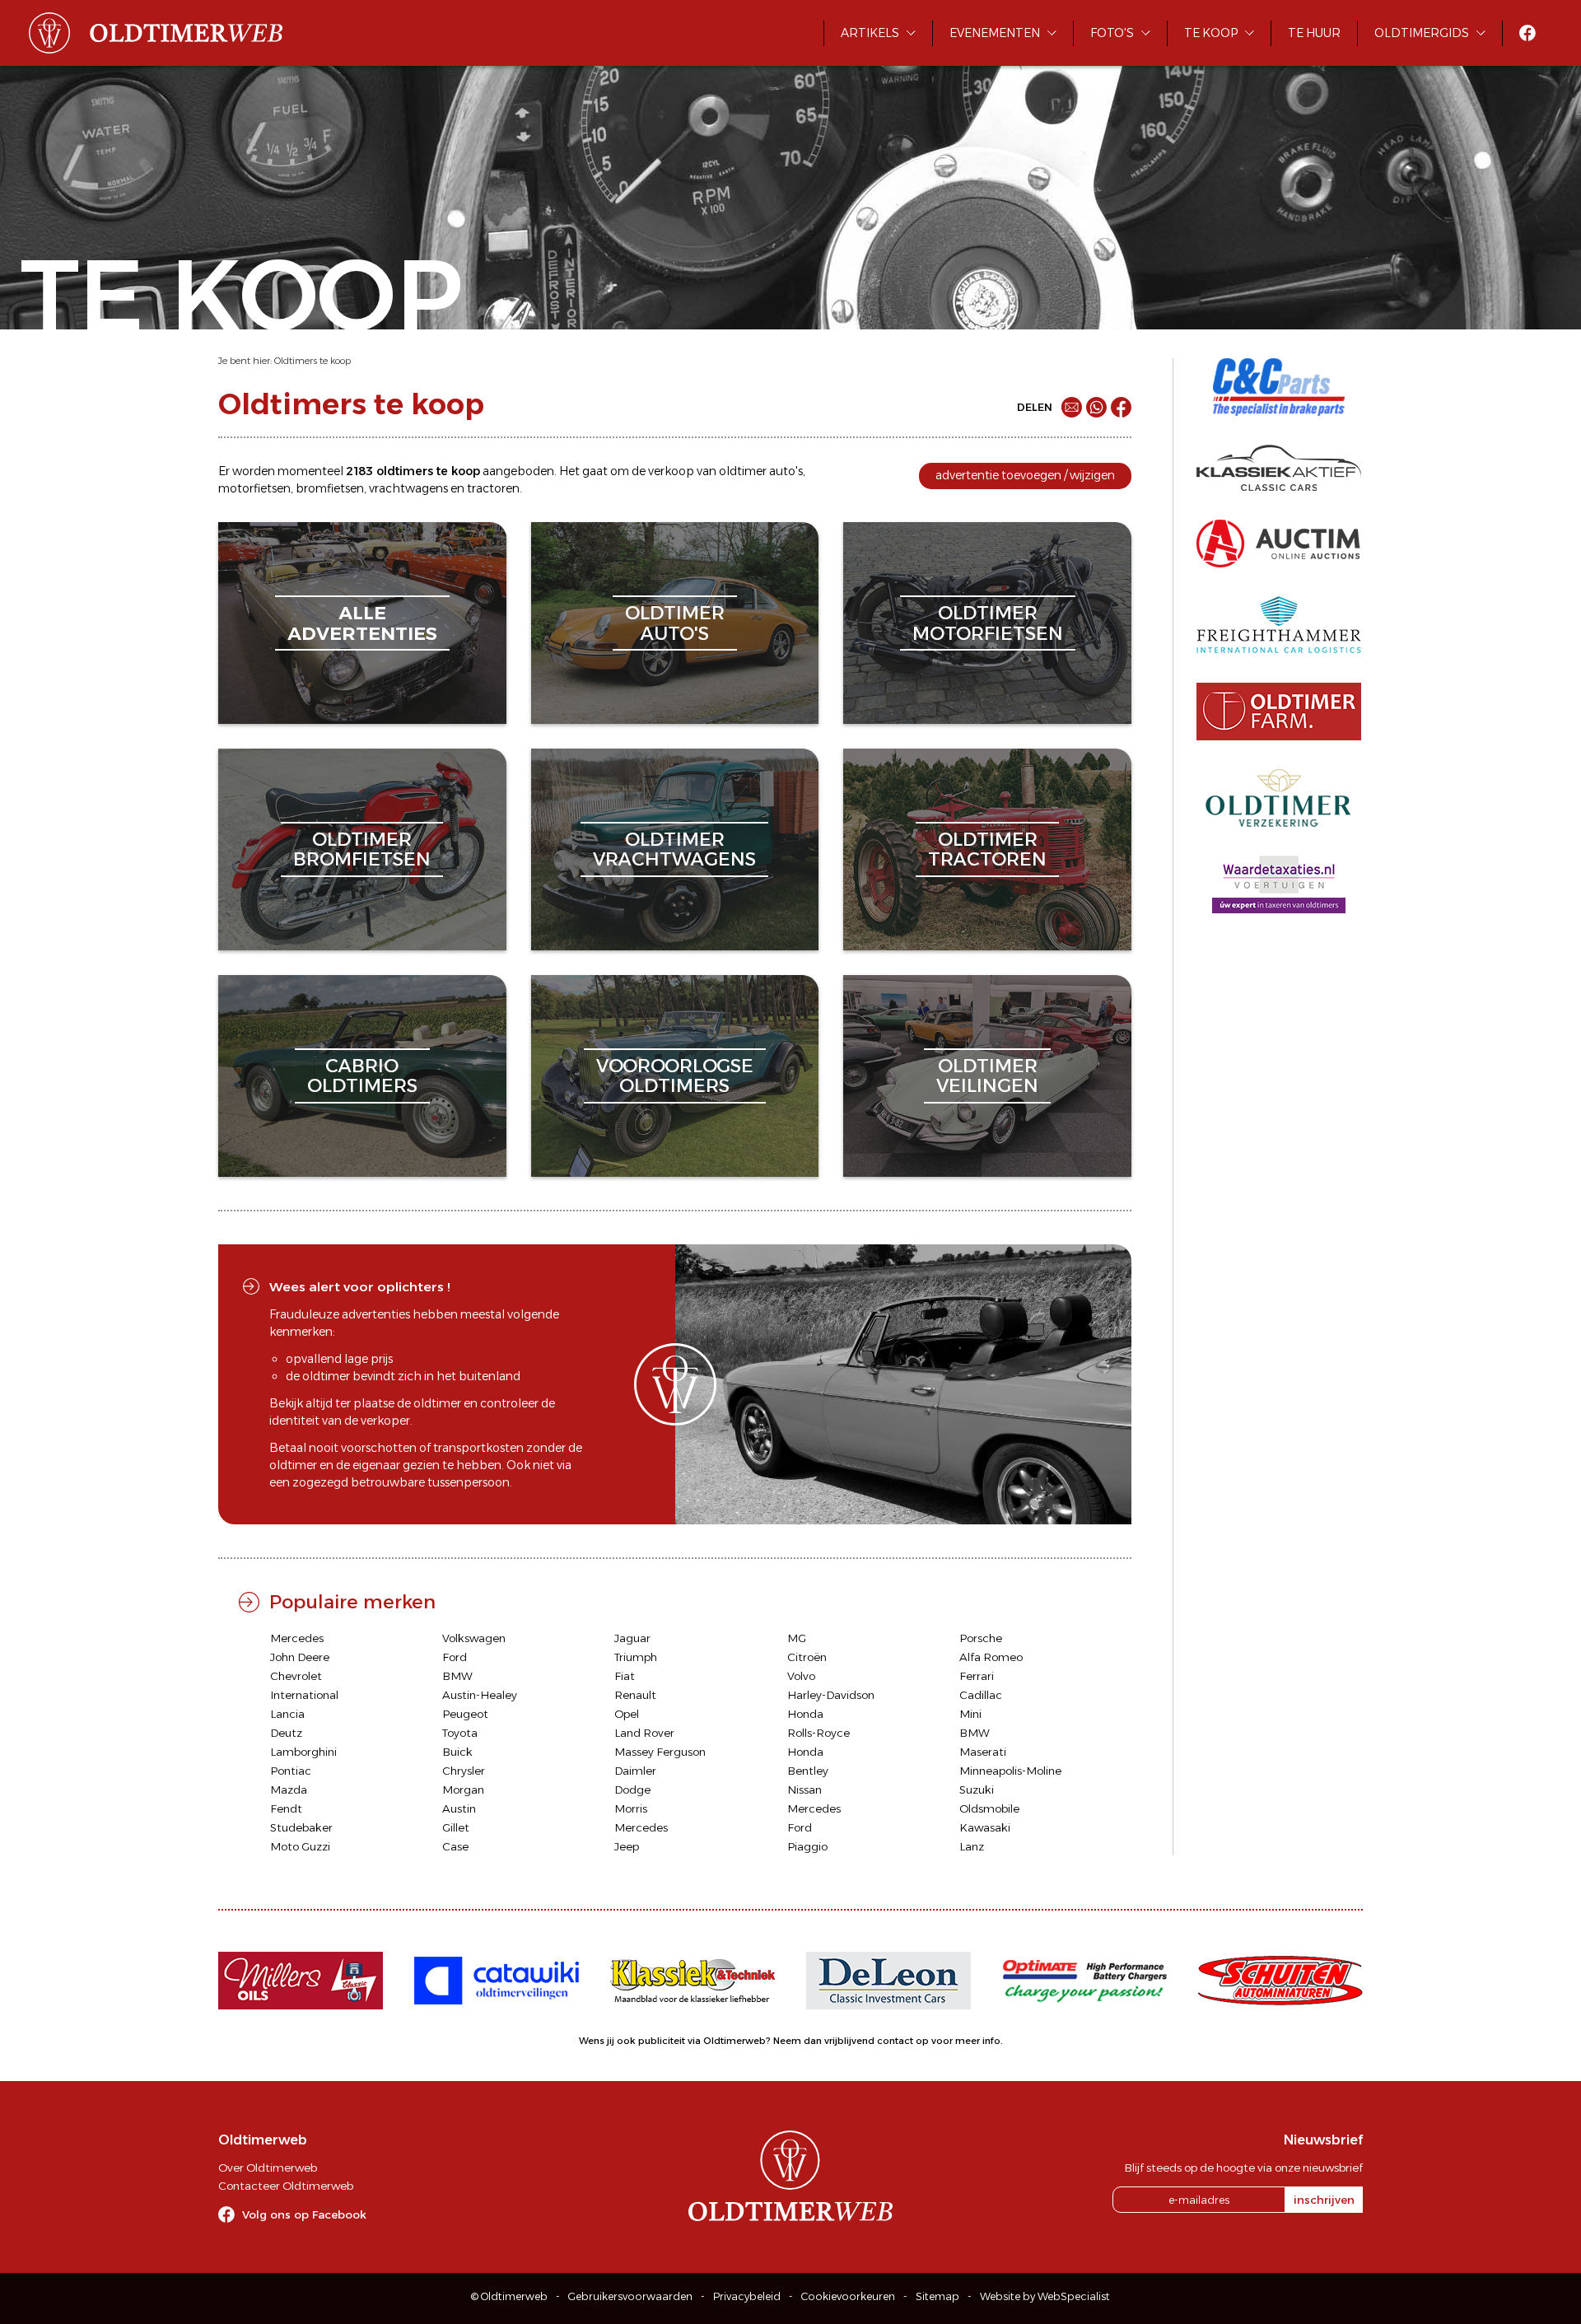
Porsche (981, 1638)
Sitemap (937, 2296)
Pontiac (291, 1771)
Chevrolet (296, 1676)
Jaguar (632, 1638)
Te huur (1314, 33)
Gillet (456, 1827)
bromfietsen (330, 488)
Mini (970, 1714)
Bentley (808, 1771)
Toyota (460, 1733)
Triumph (636, 1657)
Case (455, 1846)
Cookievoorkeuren (848, 2296)
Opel (627, 1714)
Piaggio (807, 1846)
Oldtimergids (1422, 33)
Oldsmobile (989, 1808)
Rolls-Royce (818, 1733)
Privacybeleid (747, 2296)
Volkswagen (474, 1638)
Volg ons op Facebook (304, 2214)
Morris (631, 1808)
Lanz (972, 1846)
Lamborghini (303, 1752)
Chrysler (464, 1771)
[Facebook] (1121, 407)
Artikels (870, 33)
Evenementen (995, 33)
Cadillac (981, 1695)
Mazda (289, 1790)
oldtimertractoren (987, 849)
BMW (457, 1676)
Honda (805, 1714)
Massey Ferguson (660, 1752)
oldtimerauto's (675, 623)
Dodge (632, 1790)
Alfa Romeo (991, 1657)
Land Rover (644, 1733)
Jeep (627, 1846)
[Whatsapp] (1096, 407)
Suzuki (977, 1790)
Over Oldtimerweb (268, 2168)
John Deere (300, 1657)
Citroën (807, 1657)
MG (797, 1638)
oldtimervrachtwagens (674, 849)
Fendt (286, 1808)
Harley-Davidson (831, 1695)
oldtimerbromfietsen (362, 849)
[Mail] (1072, 407)
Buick (457, 1752)
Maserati (983, 1752)
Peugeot (465, 1714)
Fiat (625, 1676)
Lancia (287, 1714)
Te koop (1211, 33)
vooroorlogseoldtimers (675, 1076)
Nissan (804, 1790)
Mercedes (297, 1638)
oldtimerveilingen (987, 1076)
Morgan (463, 1790)
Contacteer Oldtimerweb (286, 2186)
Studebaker (301, 1827)
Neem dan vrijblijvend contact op (851, 2041)
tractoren (493, 488)
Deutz (286, 1733)
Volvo (801, 1676)
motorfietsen (254, 488)
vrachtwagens (408, 488)
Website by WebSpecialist (1045, 2296)
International (304, 1695)
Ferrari (977, 1676)
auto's (786, 471)
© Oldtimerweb (509, 2296)
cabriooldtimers (362, 1076)
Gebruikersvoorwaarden (630, 2296)
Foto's (1112, 33)
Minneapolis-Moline (1010, 1771)
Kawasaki (985, 1827)
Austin (459, 1808)
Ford (455, 1657)
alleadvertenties (362, 623)
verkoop (671, 471)
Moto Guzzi (300, 1846)
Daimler (635, 1771)
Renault (635, 1695)
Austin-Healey (480, 1695)
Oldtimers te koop (312, 361)
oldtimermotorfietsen (988, 623)
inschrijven (1324, 2200)
